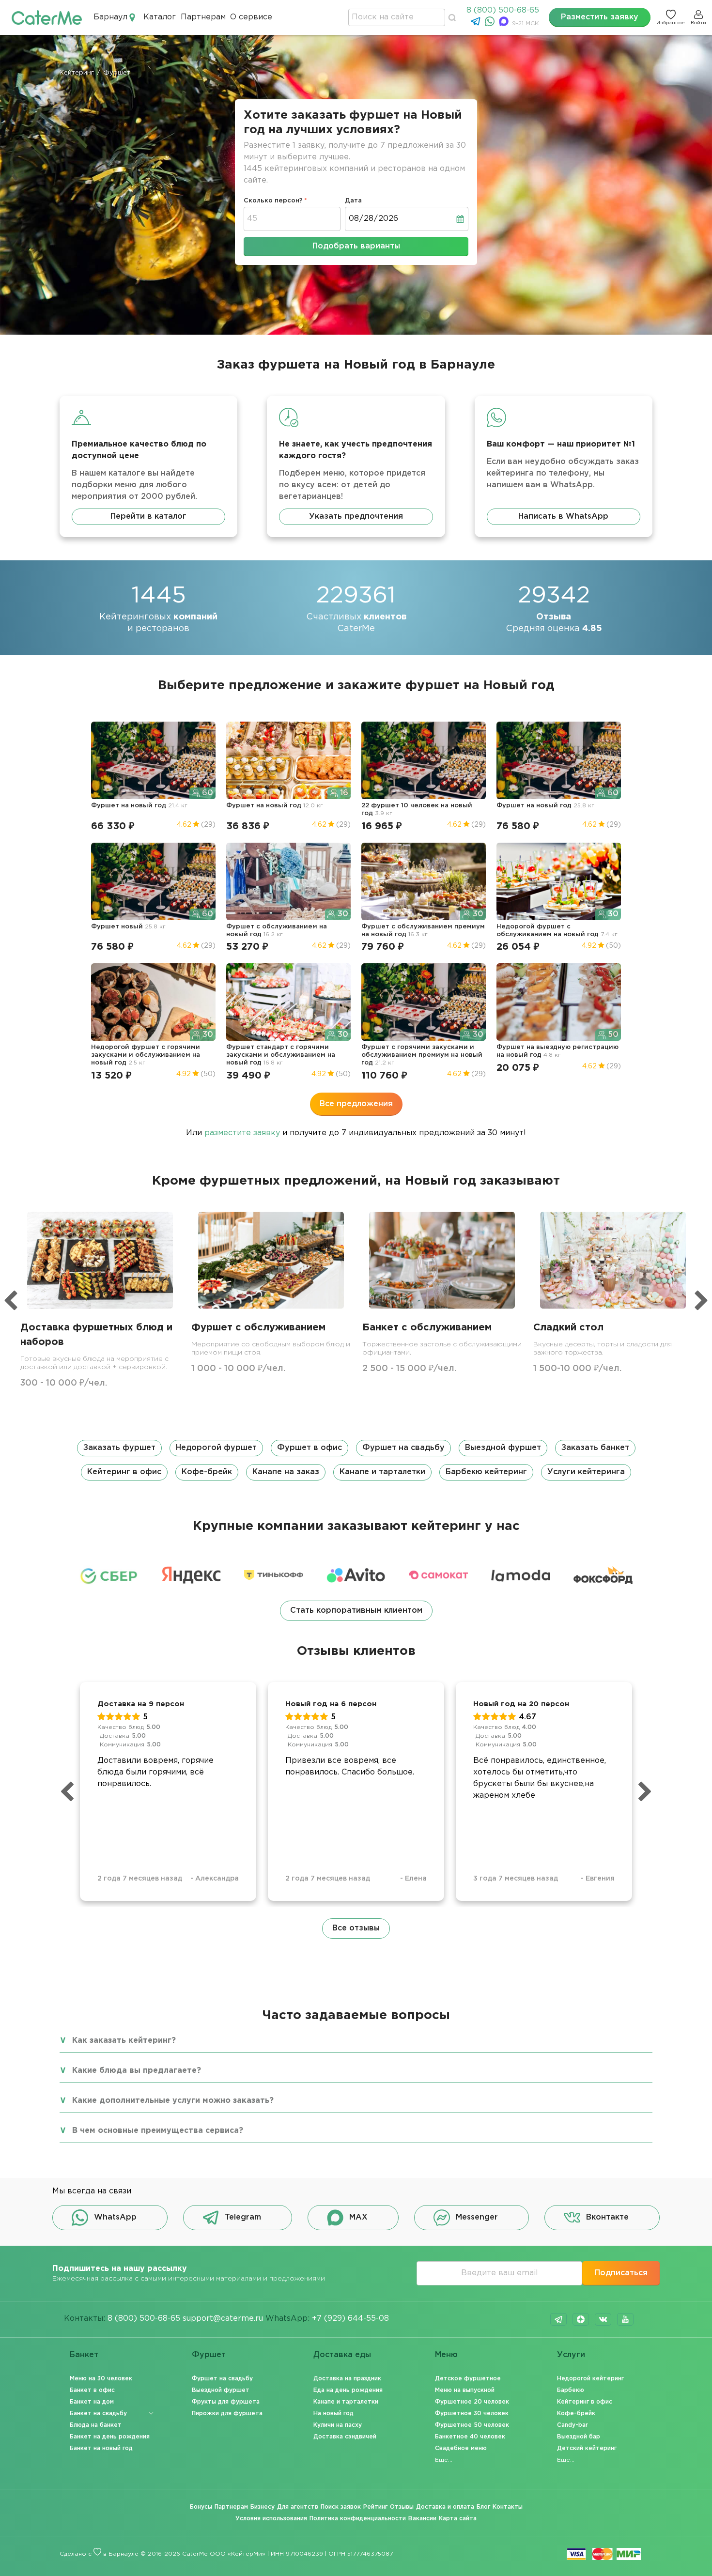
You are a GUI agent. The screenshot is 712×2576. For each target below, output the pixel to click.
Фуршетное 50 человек (472, 2425)
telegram (558, 2319)
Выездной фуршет (503, 1448)
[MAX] (505, 24)
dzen (581, 2319)
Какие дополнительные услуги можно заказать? (173, 2101)
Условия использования (271, 2519)
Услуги (571, 2355)
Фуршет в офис (310, 1448)
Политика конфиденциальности (358, 2519)
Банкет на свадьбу (98, 2414)
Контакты (508, 2507)
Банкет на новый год (101, 2448)
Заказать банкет (595, 1448)
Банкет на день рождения (110, 2437)
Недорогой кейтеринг (590, 2379)
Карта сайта (458, 2519)
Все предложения (356, 1104)
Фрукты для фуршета (226, 2402)
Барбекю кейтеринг (486, 1472)
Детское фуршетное (468, 2379)
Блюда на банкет (96, 2425)
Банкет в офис (92, 2390)
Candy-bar (573, 2425)
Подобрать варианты (356, 246)
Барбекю (571, 2390)
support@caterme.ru (223, 2319)
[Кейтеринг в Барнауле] (47, 17)
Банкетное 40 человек (470, 2437)
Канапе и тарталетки (382, 1472)
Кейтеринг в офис (124, 1472)
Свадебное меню (461, 2448)
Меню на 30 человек (101, 2379)
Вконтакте (607, 2217)
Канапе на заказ (286, 1472)
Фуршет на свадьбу (403, 1448)
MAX (358, 2217)
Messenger (477, 2217)
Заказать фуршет (119, 1448)
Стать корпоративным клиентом (356, 1611)
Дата (353, 201)
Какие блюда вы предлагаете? (137, 2071)
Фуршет (209, 2355)
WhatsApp (115, 2217)
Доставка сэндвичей (345, 2437)
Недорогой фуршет (216, 1448)
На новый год (333, 2414)
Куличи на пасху (338, 2425)
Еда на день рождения (348, 2390)
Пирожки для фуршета (227, 2414)
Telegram (243, 2217)
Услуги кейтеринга (586, 1472)
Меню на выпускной (465, 2390)
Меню (446, 2355)
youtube (625, 2319)
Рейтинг (375, 2507)
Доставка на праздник (347, 2379)
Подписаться (621, 2273)
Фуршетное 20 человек (472, 2402)
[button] (356, 1460)
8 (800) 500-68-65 (503, 10)
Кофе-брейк (207, 1472)
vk (603, 2319)
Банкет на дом (92, 2402)
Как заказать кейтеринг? (124, 2041)
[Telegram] (477, 24)
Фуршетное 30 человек (472, 2414)
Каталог (160, 17)
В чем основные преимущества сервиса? (158, 2131)
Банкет (84, 2355)
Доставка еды (342, 2355)
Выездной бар (579, 2437)
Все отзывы (356, 1928)
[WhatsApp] (491, 24)
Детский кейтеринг (587, 2448)
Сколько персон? (273, 201)
